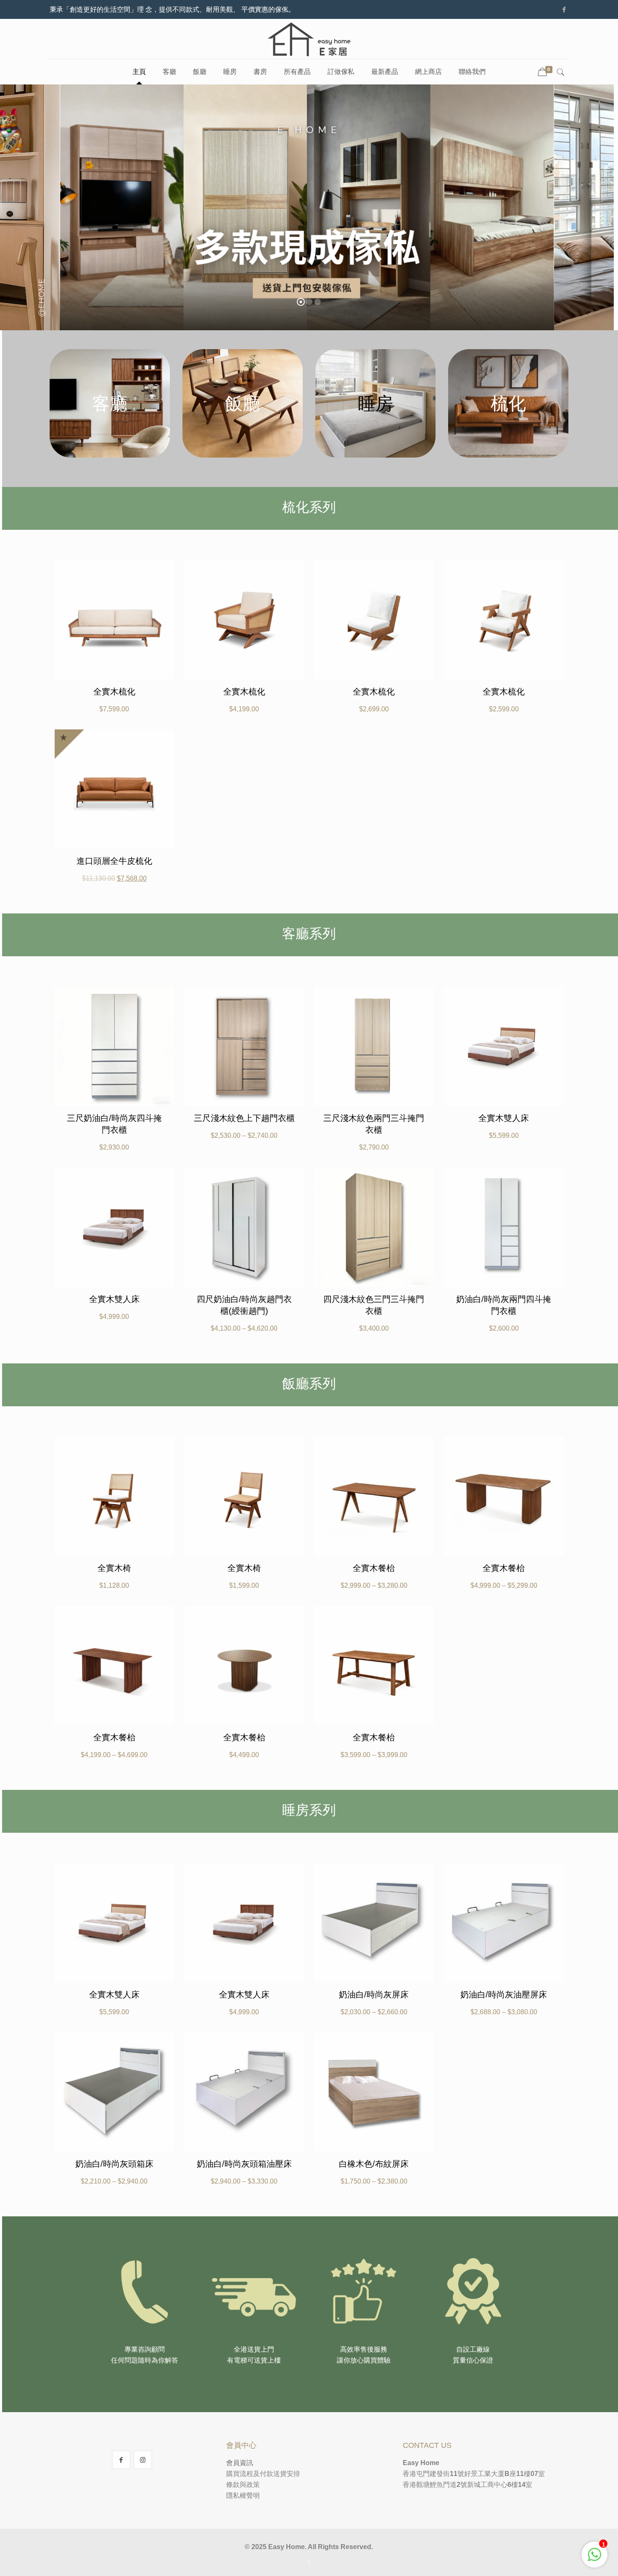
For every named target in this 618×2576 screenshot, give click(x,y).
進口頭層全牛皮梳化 (114, 861)
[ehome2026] (309, 39)
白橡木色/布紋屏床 (374, 2164)
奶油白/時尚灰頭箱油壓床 (244, 2164)
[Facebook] (564, 9)
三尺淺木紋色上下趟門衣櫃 (244, 1118)
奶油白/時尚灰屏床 (374, 1994)
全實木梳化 (114, 692)
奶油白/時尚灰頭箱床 (114, 2164)
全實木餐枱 (374, 1568)
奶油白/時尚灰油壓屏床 (504, 1994)
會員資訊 (240, 2463)
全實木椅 (114, 1568)
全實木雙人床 (504, 1118)
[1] (594, 2559)
